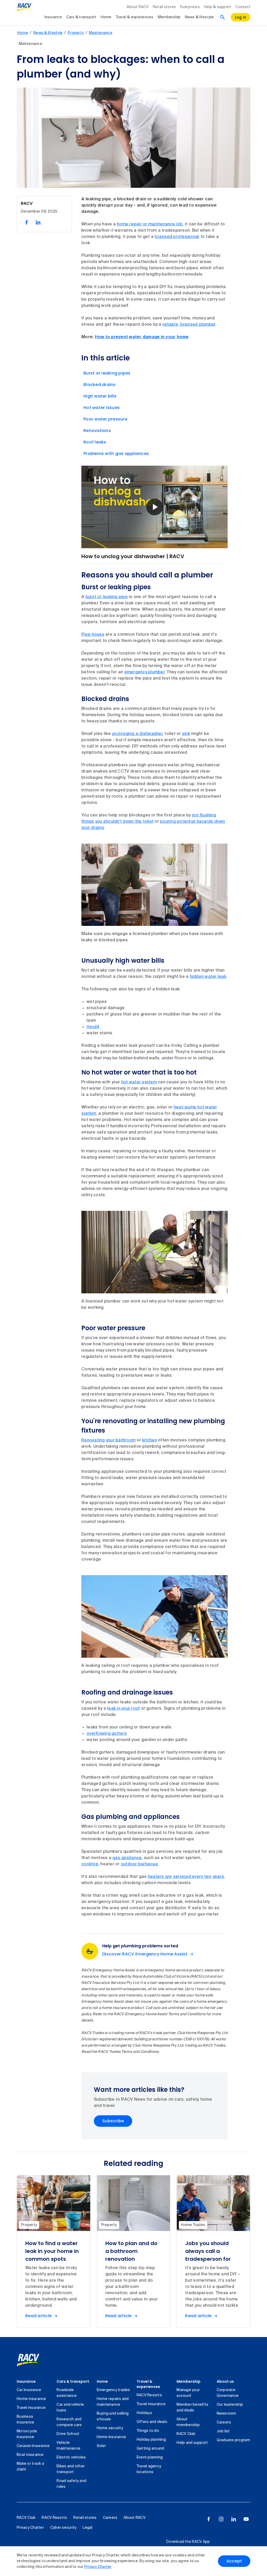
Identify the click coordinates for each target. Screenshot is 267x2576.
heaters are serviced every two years (186, 1877)
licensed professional (177, 237)
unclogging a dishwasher (137, 734)
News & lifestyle (199, 17)
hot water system (139, 1082)
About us (225, 2381)
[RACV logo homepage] (24, 7)
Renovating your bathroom (108, 1440)
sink (186, 734)
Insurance (53, 17)
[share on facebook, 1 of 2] (27, 222)
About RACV (138, 7)
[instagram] (221, 2519)
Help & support (218, 7)
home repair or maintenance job (150, 224)
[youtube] (246, 2519)
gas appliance (127, 1858)
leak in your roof (123, 1709)
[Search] (222, 17)
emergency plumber (144, 672)
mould (93, 1027)
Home (106, 17)
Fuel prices (190, 7)
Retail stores (164, 7)
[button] (155, 507)
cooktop (90, 1864)
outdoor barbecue (139, 1864)
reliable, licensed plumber (189, 325)
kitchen (150, 1440)
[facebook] (209, 2519)
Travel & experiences (135, 17)
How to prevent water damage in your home (142, 337)
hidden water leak (208, 977)
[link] (34, 2360)
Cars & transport (81, 17)
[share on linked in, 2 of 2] (38, 222)
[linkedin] (234, 2519)
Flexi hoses (93, 635)
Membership (169, 17)
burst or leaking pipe (107, 597)
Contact (243, 7)
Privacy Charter (98, 2567)
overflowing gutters (107, 1734)
